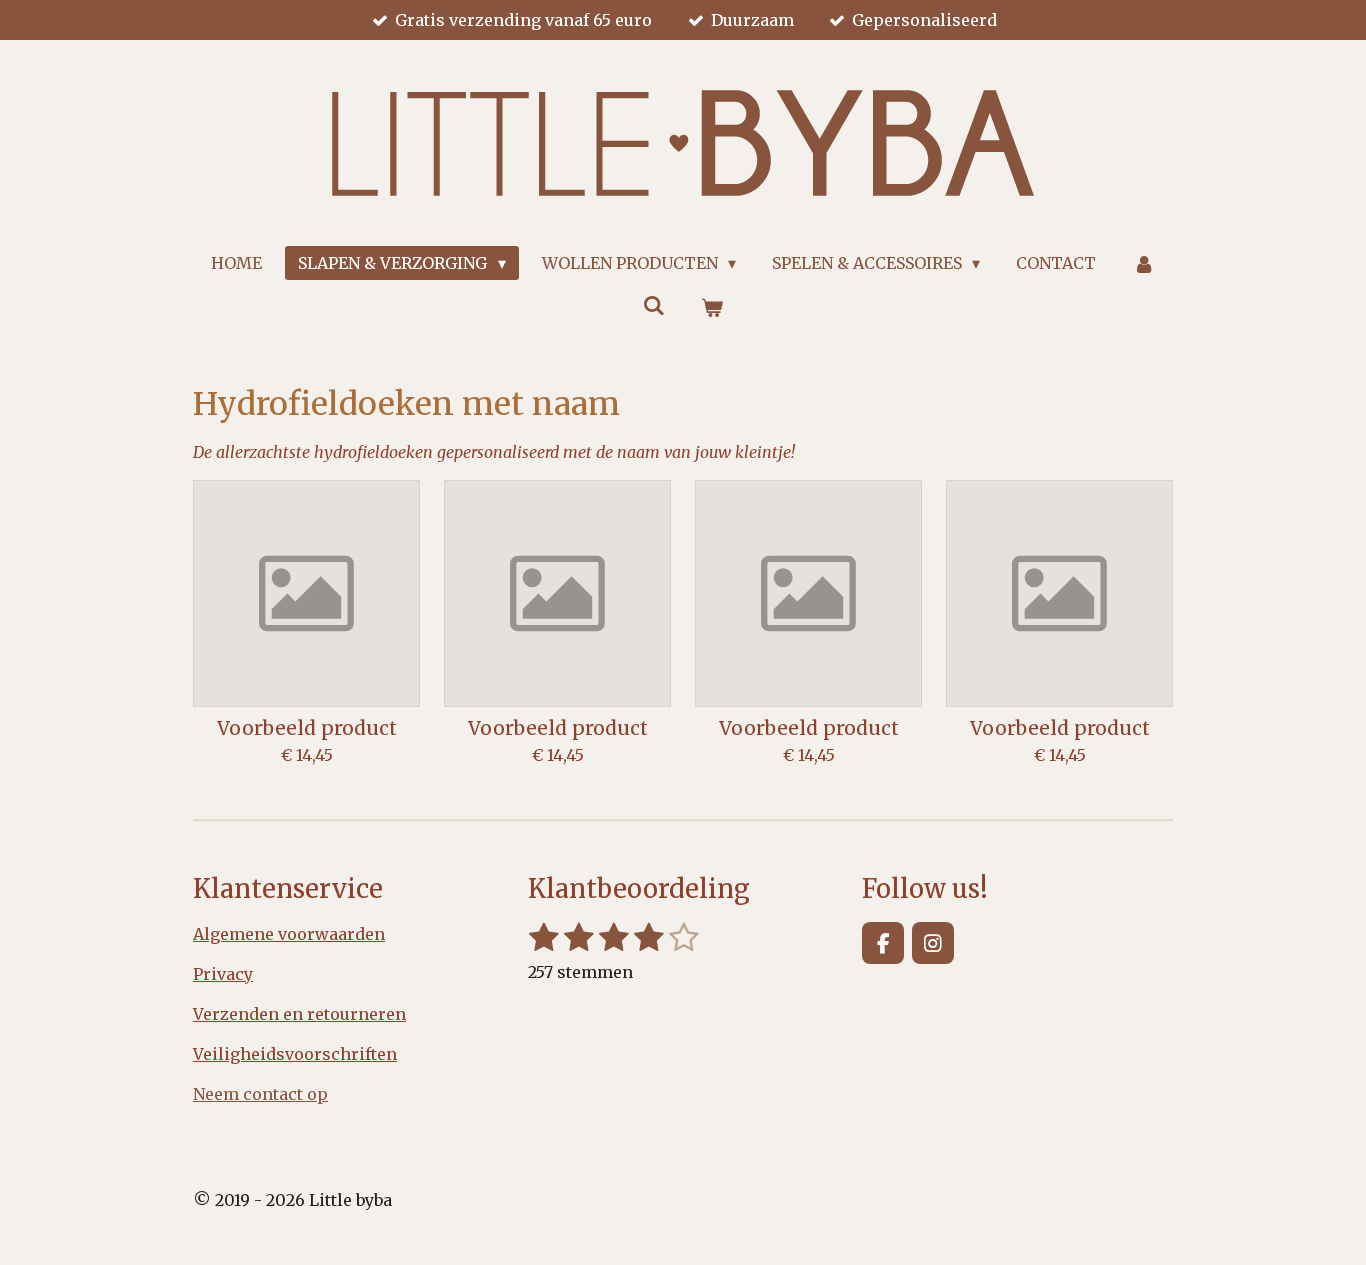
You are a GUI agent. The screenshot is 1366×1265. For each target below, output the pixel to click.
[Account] (1143, 263)
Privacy (223, 974)
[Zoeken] (654, 305)
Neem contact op (260, 1094)
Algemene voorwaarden (289, 934)
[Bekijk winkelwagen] (712, 307)
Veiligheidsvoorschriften (295, 1054)
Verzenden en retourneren (299, 1014)
